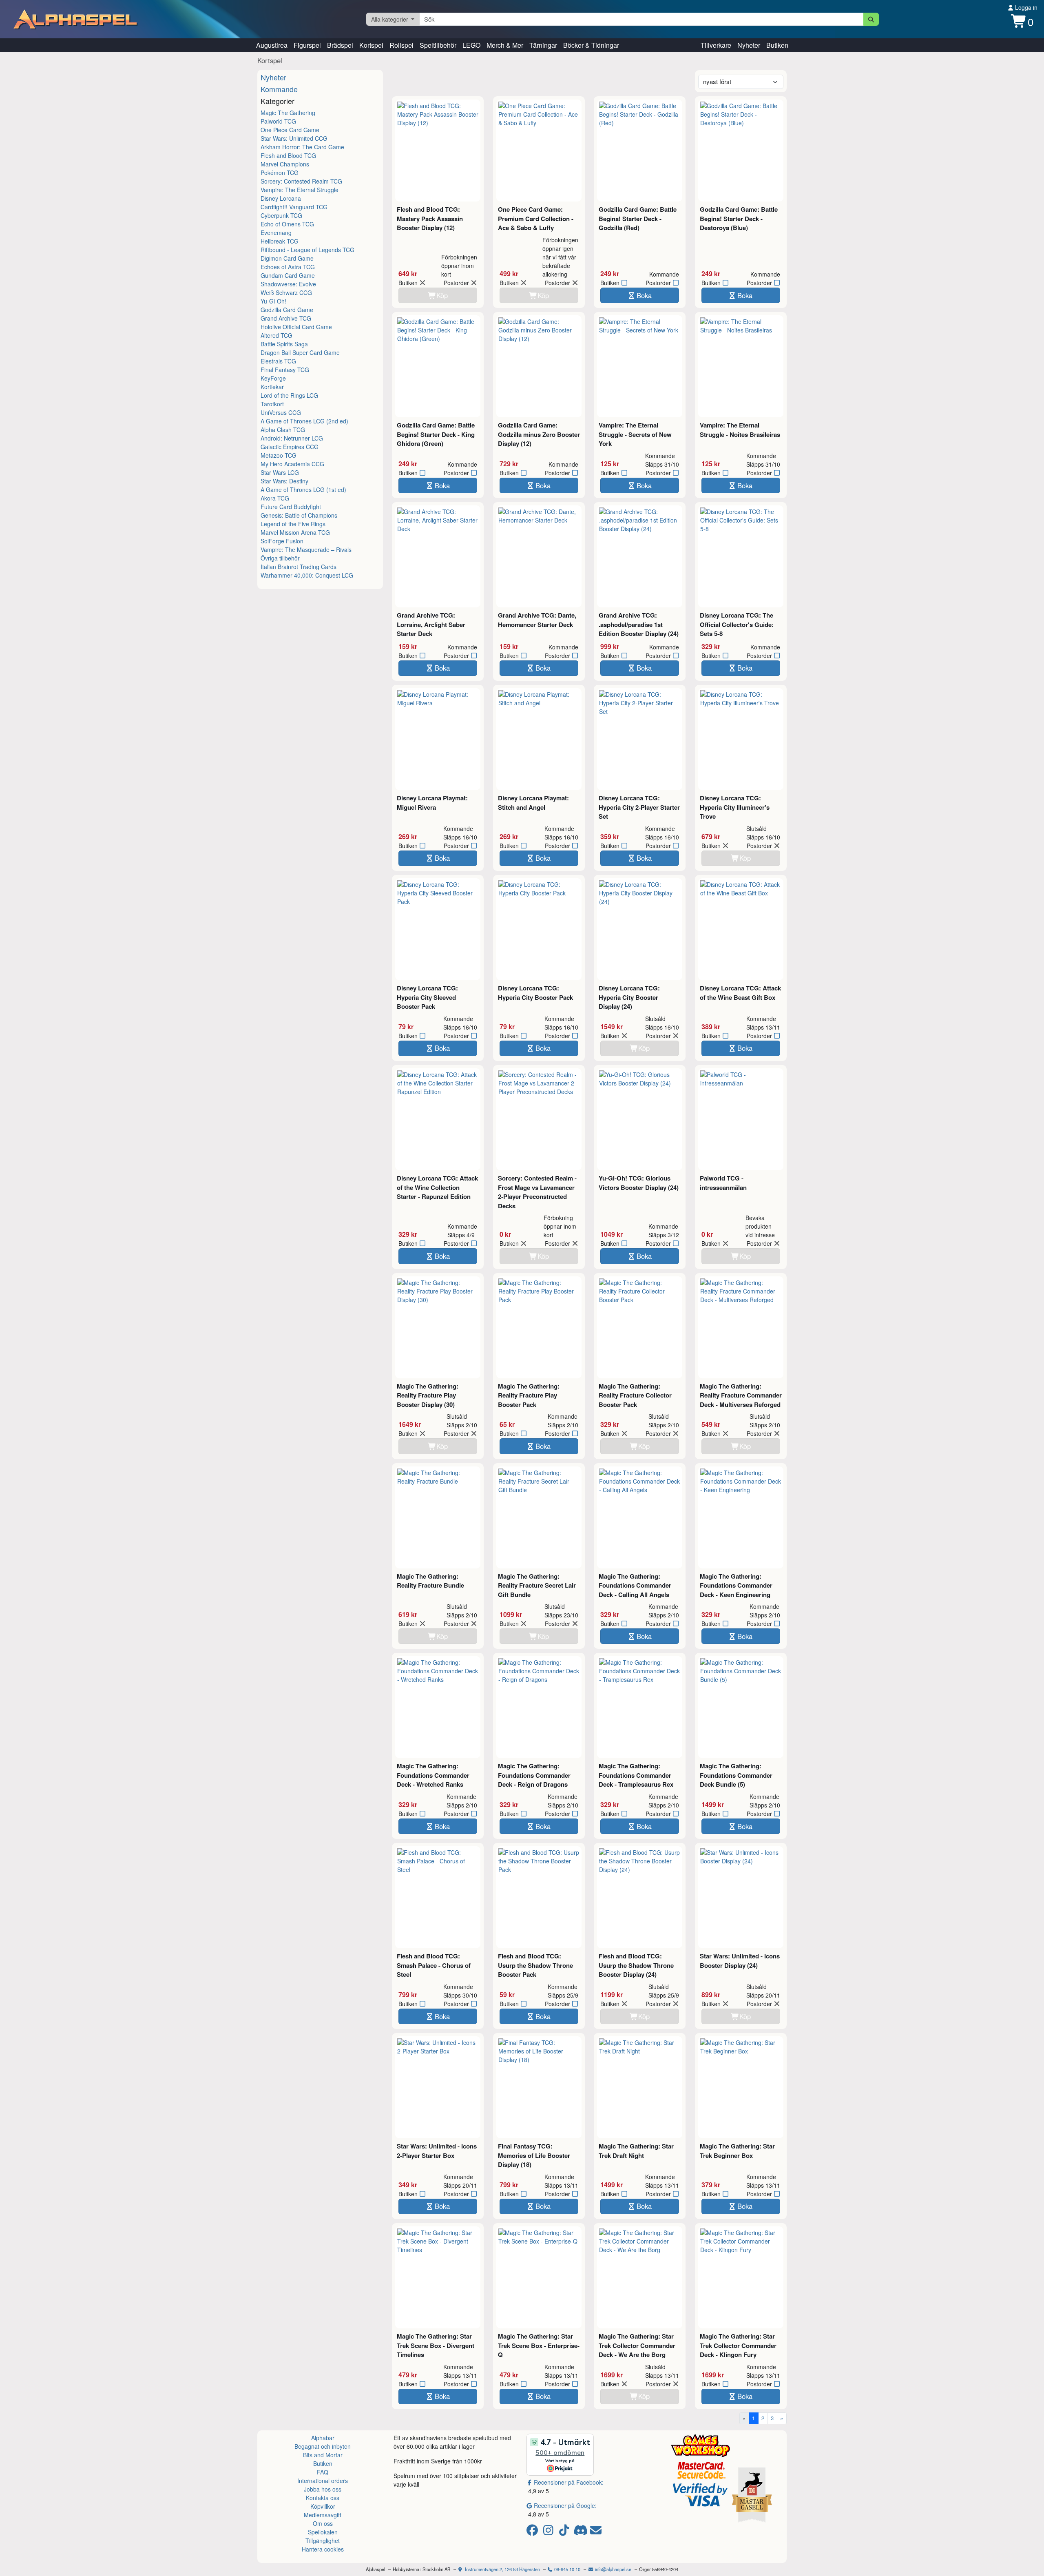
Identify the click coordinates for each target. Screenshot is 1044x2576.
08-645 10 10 (567, 2569)
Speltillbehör (438, 45)
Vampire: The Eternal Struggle (300, 190)
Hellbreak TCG (280, 241)
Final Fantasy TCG (285, 370)
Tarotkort (272, 404)
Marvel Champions (285, 164)
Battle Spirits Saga (284, 344)
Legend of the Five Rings (293, 524)
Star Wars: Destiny (284, 481)
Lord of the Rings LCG (289, 395)
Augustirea (272, 45)
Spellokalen (323, 2532)
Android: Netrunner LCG (292, 438)
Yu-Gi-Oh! (273, 301)
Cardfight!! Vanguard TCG (294, 207)
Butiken (777, 45)
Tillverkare (716, 45)
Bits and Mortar (323, 2455)
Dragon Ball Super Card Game (300, 352)
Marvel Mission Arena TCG (295, 532)
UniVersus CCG (281, 412)
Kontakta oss (323, 2498)
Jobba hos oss (323, 2489)
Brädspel (340, 45)
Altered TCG (276, 335)
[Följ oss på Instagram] (550, 2532)
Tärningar (543, 45)
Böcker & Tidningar (591, 45)
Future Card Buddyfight (291, 507)
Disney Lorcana (281, 198)
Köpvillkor (323, 2506)
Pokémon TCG (280, 173)
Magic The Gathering (288, 113)
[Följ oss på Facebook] (534, 2532)
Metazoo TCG (279, 455)
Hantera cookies (323, 2549)
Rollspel (401, 45)
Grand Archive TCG (286, 318)
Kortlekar (272, 387)
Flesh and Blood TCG (288, 155)
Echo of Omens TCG (287, 224)
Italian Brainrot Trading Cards (299, 567)
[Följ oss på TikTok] (565, 2532)
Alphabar (323, 2438)
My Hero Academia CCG (292, 464)
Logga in (1025, 7)
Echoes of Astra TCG (288, 267)
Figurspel (307, 45)
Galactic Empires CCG (290, 447)
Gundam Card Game (288, 275)
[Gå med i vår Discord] (581, 2532)
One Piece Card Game (290, 130)
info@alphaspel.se (613, 2569)
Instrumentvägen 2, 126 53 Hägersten (502, 2569)
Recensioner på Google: (565, 2505)
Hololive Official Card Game (296, 327)
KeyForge (273, 378)
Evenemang (276, 233)
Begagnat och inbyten (323, 2446)
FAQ (323, 2472)
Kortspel (371, 45)
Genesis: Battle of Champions (299, 515)
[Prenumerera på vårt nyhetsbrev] (596, 2532)
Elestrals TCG (278, 361)
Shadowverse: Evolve (288, 284)
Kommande (279, 89)
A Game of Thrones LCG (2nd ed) (304, 421)
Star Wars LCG (280, 472)
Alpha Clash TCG (283, 430)
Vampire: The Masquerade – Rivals (306, 549)
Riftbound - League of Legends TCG (307, 250)
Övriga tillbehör (280, 558)
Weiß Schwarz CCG (286, 292)
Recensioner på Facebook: (569, 2482)
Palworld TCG (278, 121)
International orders (323, 2481)
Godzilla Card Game (287, 310)
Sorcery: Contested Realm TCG (301, 181)
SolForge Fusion (282, 541)
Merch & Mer (505, 45)
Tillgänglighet (323, 2541)
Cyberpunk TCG (281, 215)
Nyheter (749, 45)
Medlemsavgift (323, 2515)
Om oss (323, 2523)
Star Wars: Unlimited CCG (294, 138)
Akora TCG (275, 498)
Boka (644, 295)
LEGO (471, 45)
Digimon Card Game (287, 258)
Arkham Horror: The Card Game (302, 147)
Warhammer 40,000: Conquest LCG (307, 575)
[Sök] (871, 19)
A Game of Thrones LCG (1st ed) (303, 490)
